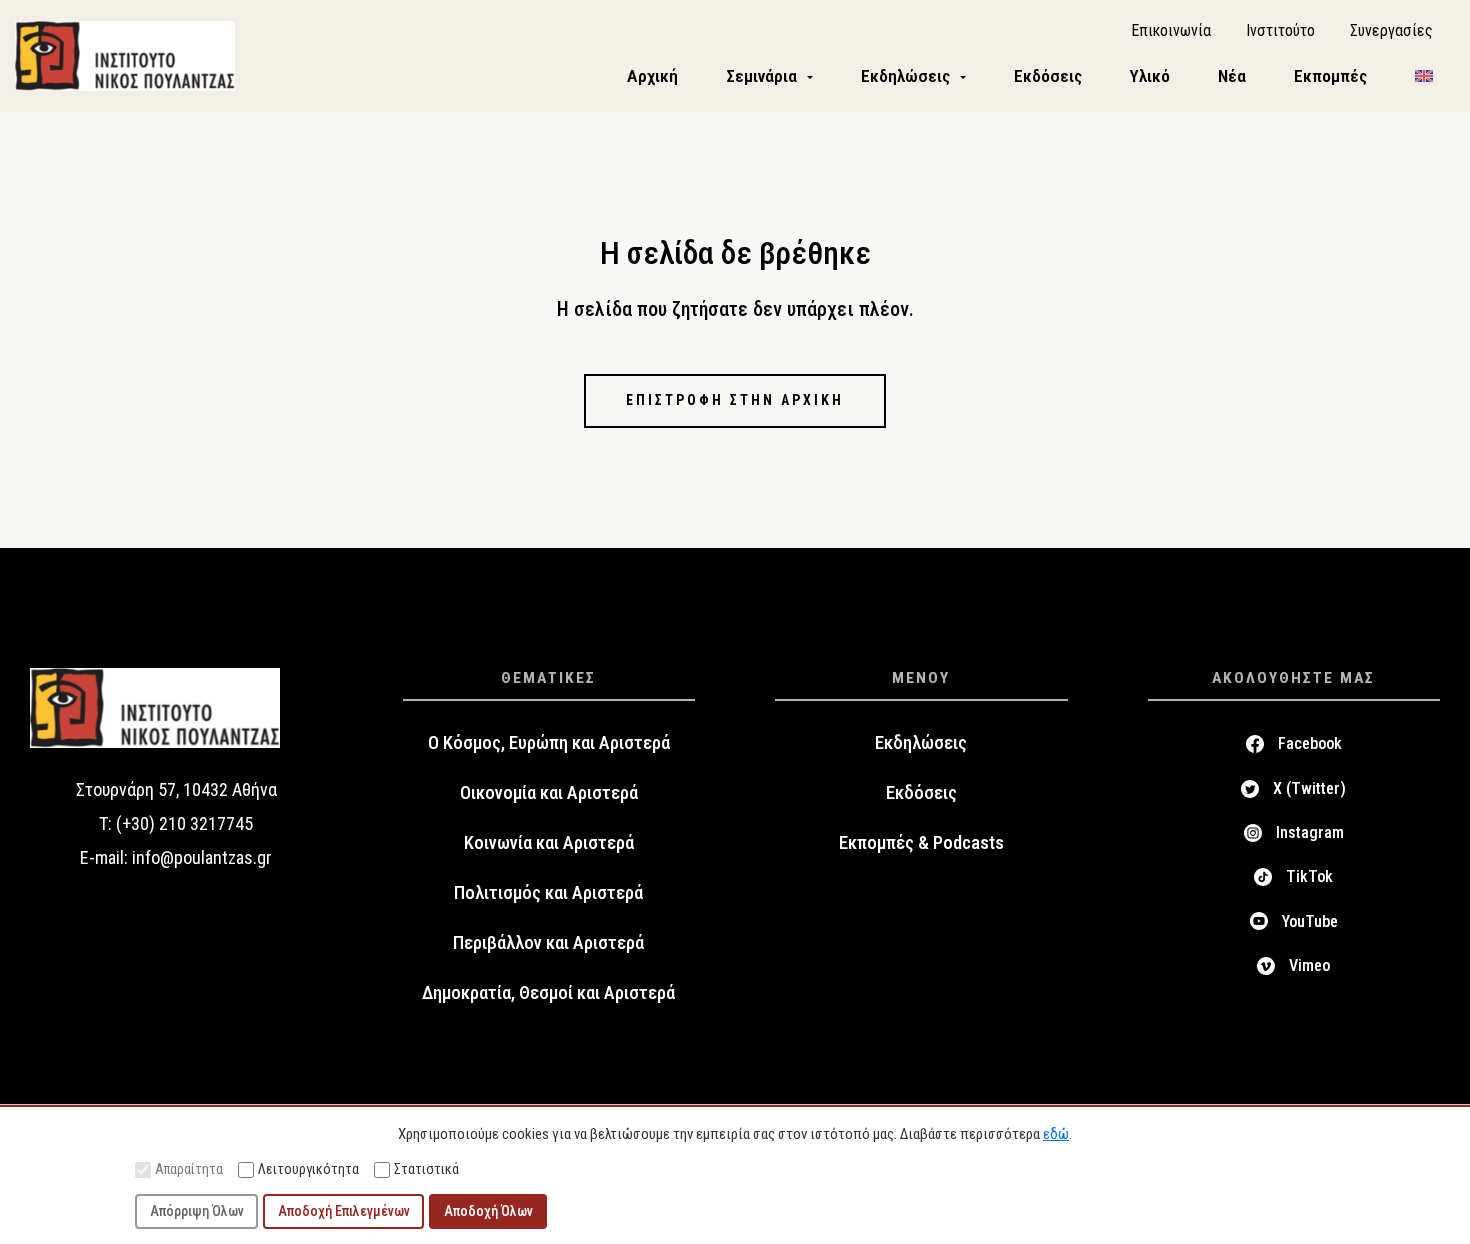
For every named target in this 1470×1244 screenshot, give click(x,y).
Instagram (1310, 832)
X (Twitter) (1309, 788)
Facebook (1310, 743)
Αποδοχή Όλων (488, 1211)
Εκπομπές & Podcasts (921, 843)
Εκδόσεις (921, 793)
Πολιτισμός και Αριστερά (548, 893)
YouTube (1310, 921)
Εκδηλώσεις (921, 743)
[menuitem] (1424, 76)
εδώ (1056, 1134)
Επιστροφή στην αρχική (735, 400)
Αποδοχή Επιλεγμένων (344, 1211)
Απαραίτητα (189, 1169)
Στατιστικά (426, 1169)
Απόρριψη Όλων (197, 1211)
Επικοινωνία (1171, 30)
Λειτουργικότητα (308, 1169)
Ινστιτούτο (1280, 30)
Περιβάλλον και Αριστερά (548, 943)
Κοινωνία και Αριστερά (549, 843)
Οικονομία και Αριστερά (549, 793)
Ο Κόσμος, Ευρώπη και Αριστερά (549, 743)
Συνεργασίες (1391, 30)
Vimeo (1309, 965)
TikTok (1309, 876)
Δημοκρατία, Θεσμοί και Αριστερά (548, 993)
